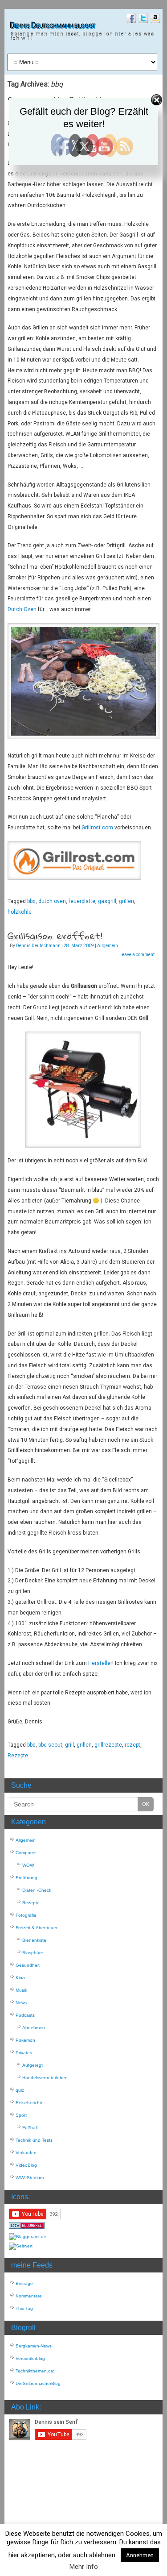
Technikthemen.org (35, 2371)
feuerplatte (82, 901)
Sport (21, 2115)
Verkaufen (26, 2153)
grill (69, 1745)
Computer (26, 1853)
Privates (24, 2053)
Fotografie (26, 1915)
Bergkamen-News (34, 2346)
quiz (20, 2090)
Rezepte (18, 1756)
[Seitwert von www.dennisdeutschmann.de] (21, 2246)
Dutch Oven (22, 609)
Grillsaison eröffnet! (55, 936)
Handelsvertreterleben (45, 2078)
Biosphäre (33, 1953)
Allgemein (108, 946)
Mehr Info (84, 2567)
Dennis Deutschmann (38, 946)
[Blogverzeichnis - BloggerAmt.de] (28, 2237)
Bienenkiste (34, 1940)
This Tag (24, 2308)
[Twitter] (142, 19)
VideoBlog (26, 2165)
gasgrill (107, 901)
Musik (21, 1990)
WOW (28, 1865)
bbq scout (50, 1745)
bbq (31, 901)
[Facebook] (130, 19)
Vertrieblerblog (30, 2358)
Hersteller (100, 1663)
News (21, 2003)
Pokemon (25, 2040)
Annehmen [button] (140, 2555)
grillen (126, 901)
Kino (20, 1978)
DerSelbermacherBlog (38, 2383)
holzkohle (20, 912)
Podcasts (25, 2015)
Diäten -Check (37, 1890)
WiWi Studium (30, 2178)
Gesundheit (28, 1965)
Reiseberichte (30, 2103)
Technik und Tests (34, 2140)
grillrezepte (108, 1745)
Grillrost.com (97, 828)
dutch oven (52, 901)
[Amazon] (154, 19)
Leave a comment (137, 955)
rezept (132, 1745)
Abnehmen (34, 2028)
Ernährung (26, 1878)
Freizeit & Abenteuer (37, 1928)
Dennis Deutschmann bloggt (53, 26)
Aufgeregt (33, 2065)
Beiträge (24, 2283)
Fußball (30, 2128)
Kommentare (29, 2296)
